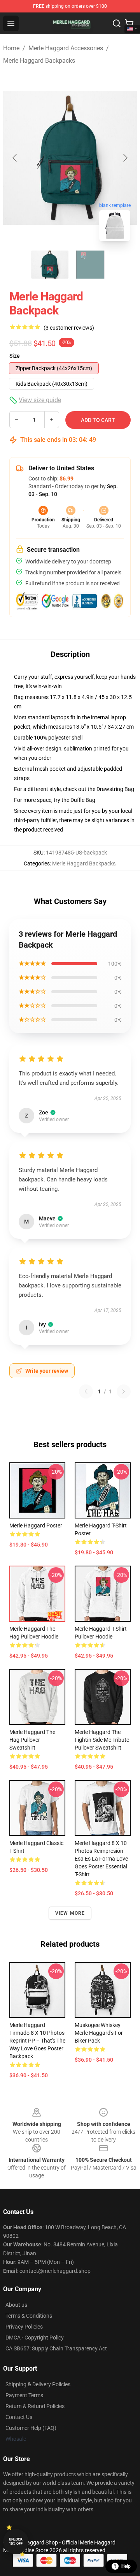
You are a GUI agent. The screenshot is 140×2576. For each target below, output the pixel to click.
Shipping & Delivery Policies (38, 2384)
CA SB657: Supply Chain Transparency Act (56, 2348)
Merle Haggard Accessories (66, 48)
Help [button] (126, 2566)
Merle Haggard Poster (36, 1525)
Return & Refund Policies (35, 2406)
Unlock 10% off (16, 2542)
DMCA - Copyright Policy (35, 2338)
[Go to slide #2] (90, 265)
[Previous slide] (15, 158)
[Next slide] (125, 158)
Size (15, 356)
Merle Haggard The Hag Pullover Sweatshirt (32, 1740)
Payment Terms (24, 2395)
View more (70, 1913)
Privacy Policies (24, 2327)
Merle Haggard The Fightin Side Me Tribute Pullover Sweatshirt (102, 1740)
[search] (117, 23)
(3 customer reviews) (69, 328)
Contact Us (19, 2417)
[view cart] (129, 23)
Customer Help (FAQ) (31, 2428)
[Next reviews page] (124, 1391)
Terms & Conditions (29, 2316)
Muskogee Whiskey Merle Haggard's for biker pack (99, 2033)
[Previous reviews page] (86, 1391)
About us (16, 2305)
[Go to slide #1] (50, 265)
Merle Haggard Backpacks (39, 61)
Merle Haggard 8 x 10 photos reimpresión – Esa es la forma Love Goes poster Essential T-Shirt (101, 1859)
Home (11, 48)
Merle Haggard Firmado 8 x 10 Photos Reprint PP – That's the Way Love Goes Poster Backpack (37, 2041)
